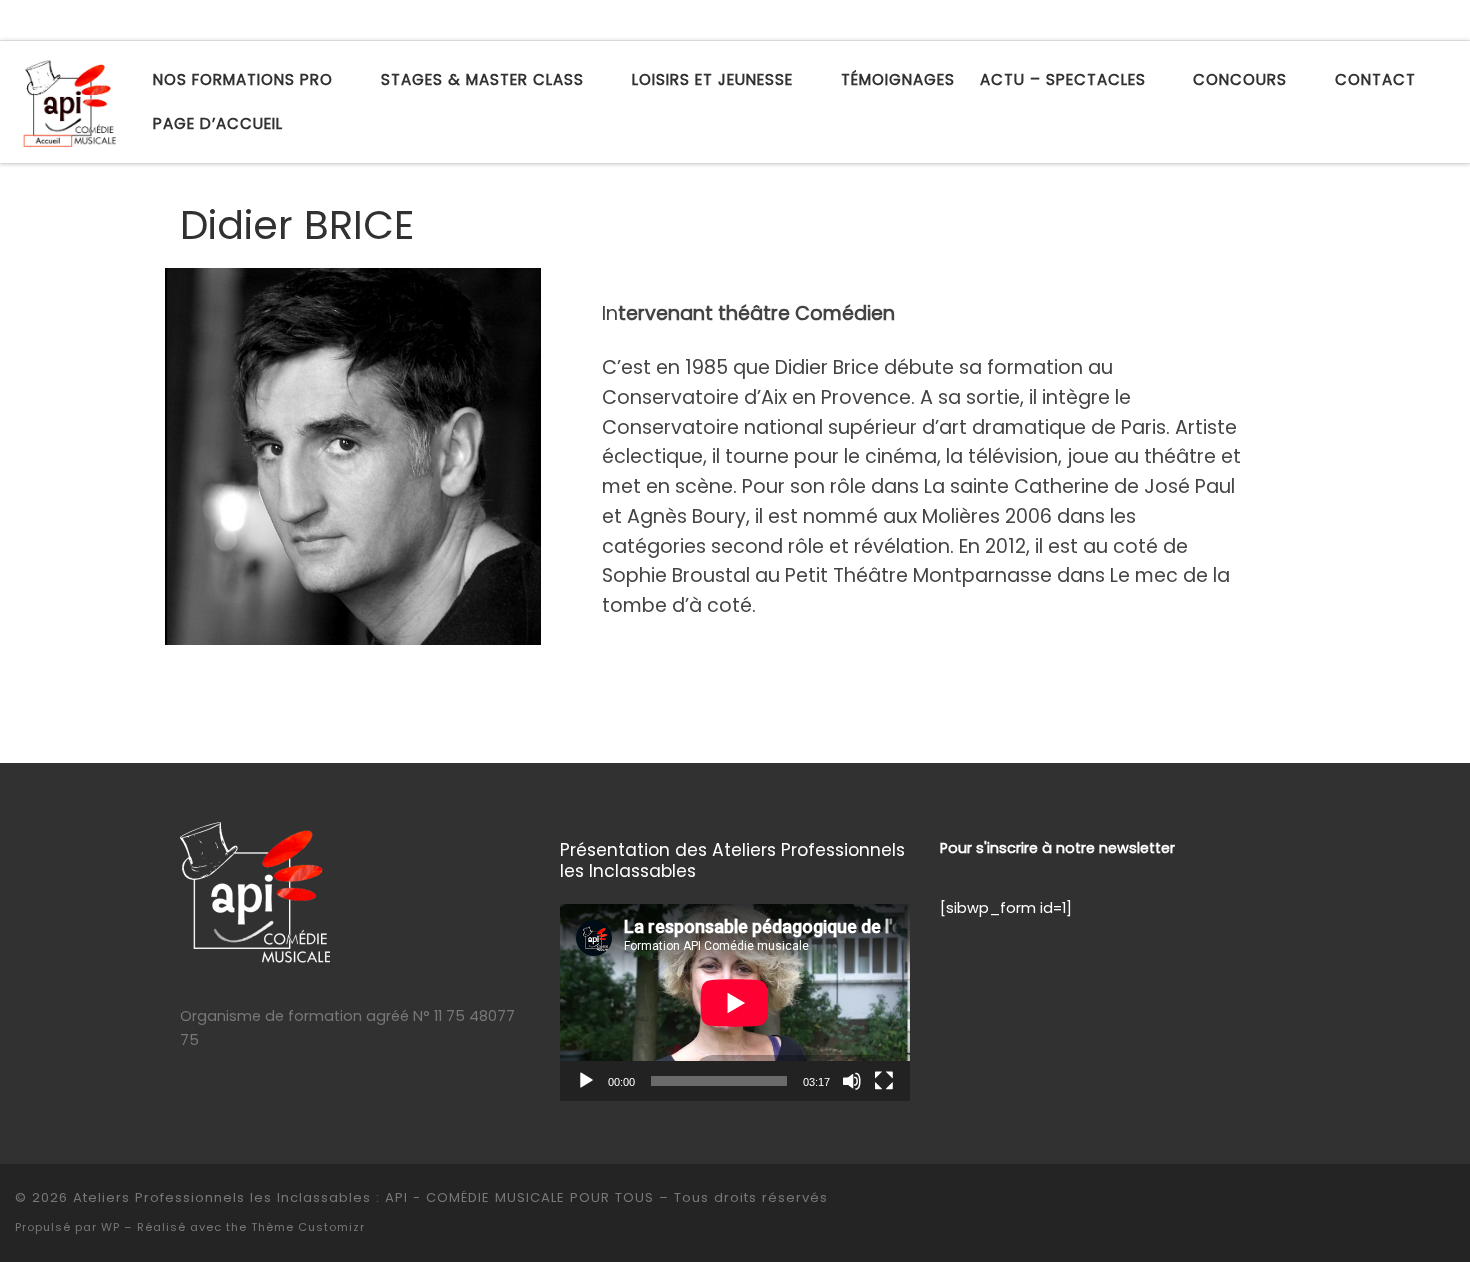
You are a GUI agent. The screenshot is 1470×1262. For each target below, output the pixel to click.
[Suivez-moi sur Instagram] (1420, 20)
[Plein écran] (884, 1081)
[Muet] (852, 1081)
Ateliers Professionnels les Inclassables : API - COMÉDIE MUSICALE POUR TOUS (363, 1197)
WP (110, 1227)
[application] (735, 1002)
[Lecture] (586, 1081)
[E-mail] (1362, 20)
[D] (1449, 20)
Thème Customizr (308, 1227)
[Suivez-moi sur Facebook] (1391, 20)
